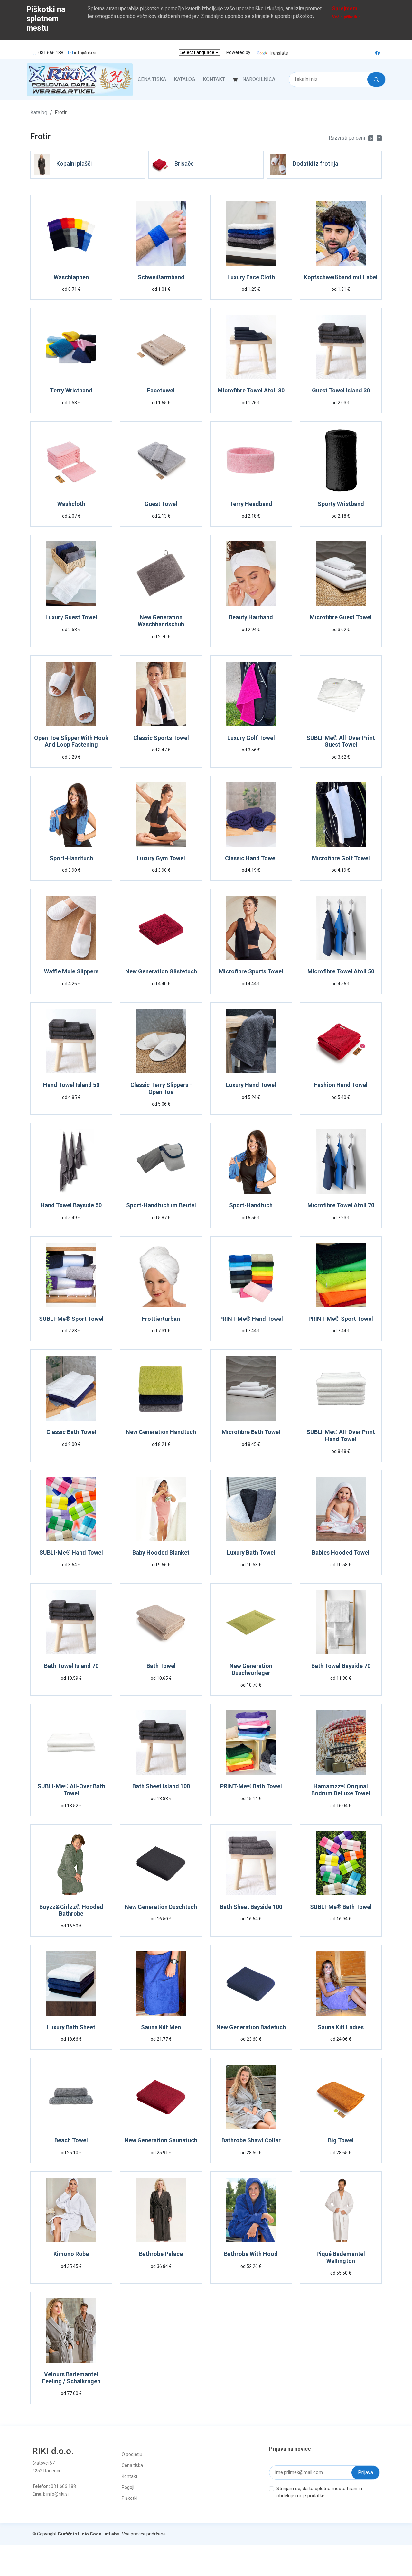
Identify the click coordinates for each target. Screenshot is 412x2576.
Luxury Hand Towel (251, 1085)
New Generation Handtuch (161, 1432)
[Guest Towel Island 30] (341, 348)
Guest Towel (161, 504)
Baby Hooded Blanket (161, 1553)
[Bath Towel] (161, 1623)
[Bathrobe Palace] (161, 2211)
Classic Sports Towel (161, 738)
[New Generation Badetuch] (251, 1985)
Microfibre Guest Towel (341, 617)
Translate (278, 53)
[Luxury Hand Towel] (251, 1042)
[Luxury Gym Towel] (161, 816)
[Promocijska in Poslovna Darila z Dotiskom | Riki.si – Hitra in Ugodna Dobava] (80, 79)
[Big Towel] (341, 2098)
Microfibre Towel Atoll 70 (341, 1205)
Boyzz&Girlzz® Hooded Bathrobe (71, 1910)
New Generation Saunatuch (161, 2140)
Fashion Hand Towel (341, 1085)
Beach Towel (71, 2140)
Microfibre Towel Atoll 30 (251, 390)
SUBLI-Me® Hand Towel (71, 1553)
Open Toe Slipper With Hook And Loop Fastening (71, 741)
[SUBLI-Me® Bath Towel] (341, 1864)
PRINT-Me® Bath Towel (251, 1786)
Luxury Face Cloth (251, 277)
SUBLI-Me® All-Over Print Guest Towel (341, 741)
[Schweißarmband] (161, 235)
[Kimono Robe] (71, 2211)
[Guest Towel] (161, 461)
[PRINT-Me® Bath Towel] (251, 1744)
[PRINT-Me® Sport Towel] (341, 1276)
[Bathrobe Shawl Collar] (251, 2098)
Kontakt (214, 79)
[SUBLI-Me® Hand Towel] (71, 1510)
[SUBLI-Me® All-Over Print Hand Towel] (341, 1390)
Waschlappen (71, 277)
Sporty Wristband (341, 504)
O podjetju (132, 2454)
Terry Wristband (71, 390)
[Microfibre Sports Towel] (251, 929)
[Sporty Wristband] (341, 461)
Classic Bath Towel (71, 1432)
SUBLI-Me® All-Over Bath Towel (71, 1790)
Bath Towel (161, 1666)
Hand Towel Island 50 (71, 1085)
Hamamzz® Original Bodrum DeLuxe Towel (341, 1790)
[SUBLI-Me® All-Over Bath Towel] (71, 1744)
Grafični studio (73, 2534)
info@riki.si (85, 53)
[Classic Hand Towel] (251, 816)
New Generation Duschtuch (161, 1907)
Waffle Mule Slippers (71, 971)
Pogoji (128, 2487)
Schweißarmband (161, 277)
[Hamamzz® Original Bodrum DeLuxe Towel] (341, 1744)
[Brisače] (160, 164)
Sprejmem (345, 9)
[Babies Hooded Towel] (341, 1510)
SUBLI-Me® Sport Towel (71, 1319)
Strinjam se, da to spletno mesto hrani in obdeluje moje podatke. (319, 2492)
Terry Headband (251, 504)
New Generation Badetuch (251, 2027)
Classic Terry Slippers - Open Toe (161, 1088)
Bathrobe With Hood (251, 2254)
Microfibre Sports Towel (251, 971)
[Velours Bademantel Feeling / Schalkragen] (71, 2332)
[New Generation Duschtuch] (161, 1864)
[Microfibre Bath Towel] (251, 1390)
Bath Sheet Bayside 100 (251, 1907)
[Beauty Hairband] (251, 575)
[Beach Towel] (71, 2098)
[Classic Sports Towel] (161, 695)
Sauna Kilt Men (161, 2027)
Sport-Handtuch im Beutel (161, 1205)
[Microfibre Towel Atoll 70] (341, 1163)
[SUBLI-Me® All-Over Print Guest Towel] (341, 695)
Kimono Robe (71, 2254)
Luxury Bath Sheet (71, 2027)
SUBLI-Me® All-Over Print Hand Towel (341, 1435)
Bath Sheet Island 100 (161, 1786)
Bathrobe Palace (161, 2254)
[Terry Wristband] (71, 348)
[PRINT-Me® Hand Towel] (251, 1276)
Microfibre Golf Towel (341, 858)
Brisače (184, 164)
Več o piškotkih (346, 17)
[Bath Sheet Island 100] (161, 1744)
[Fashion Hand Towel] (341, 1042)
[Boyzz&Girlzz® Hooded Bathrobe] (71, 1864)
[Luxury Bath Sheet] (71, 1985)
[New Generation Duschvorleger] (251, 1623)
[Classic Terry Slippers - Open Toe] (161, 1042)
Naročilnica (259, 79)
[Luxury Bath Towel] (251, 1510)
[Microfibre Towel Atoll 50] (341, 929)
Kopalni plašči (74, 164)
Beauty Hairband (251, 617)
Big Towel (341, 2140)
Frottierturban (161, 1319)
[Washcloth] (71, 461)
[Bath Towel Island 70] (71, 1623)
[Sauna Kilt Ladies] (341, 1985)
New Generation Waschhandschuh (161, 621)
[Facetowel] (161, 348)
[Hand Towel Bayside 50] (71, 1163)
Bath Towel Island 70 (71, 1666)
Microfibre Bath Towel (251, 1432)
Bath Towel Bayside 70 (341, 1666)
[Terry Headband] (251, 461)
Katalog (184, 79)
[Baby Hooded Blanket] (161, 1510)
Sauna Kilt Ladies (341, 2027)
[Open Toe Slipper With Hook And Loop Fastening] (71, 695)
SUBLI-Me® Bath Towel (341, 1907)
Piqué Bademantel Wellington (341, 2257)
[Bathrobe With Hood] (251, 2211)
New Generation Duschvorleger (251, 1669)
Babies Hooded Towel (341, 1553)
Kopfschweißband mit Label (341, 277)
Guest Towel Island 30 (341, 390)
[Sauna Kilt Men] (161, 1985)
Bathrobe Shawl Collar (251, 2140)
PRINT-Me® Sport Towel (341, 1319)
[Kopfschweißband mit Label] (341, 235)
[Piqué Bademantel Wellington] (341, 2211)
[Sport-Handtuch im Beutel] (161, 1163)
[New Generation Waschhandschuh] (161, 575)
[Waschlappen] (71, 235)
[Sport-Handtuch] (71, 816)
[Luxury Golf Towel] (251, 695)
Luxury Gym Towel (161, 858)
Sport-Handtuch (71, 858)
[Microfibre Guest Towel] (341, 575)
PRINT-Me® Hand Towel (251, 1319)
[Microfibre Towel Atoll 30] (251, 348)
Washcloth (71, 504)
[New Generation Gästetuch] (161, 929)
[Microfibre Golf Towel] (341, 816)
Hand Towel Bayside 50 (71, 1205)
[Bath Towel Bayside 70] (341, 1623)
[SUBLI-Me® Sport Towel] (71, 1276)
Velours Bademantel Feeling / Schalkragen (71, 2378)
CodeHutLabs (104, 2534)
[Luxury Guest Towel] (71, 575)
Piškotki (130, 2498)
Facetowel (161, 390)
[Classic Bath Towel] (71, 1390)
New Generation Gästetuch (161, 971)
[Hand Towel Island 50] (71, 1042)
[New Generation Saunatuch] (161, 2098)
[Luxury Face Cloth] (251, 235)
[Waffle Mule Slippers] (71, 929)
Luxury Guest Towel (71, 617)
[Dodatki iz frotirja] (278, 164)
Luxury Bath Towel (251, 1553)
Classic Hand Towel (251, 858)
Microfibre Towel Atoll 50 (341, 971)
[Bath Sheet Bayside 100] (251, 1864)
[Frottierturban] (161, 1276)
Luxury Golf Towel (251, 738)
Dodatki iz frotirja (316, 164)
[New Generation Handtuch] (161, 1390)
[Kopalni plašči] (42, 164)
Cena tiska (152, 79)
